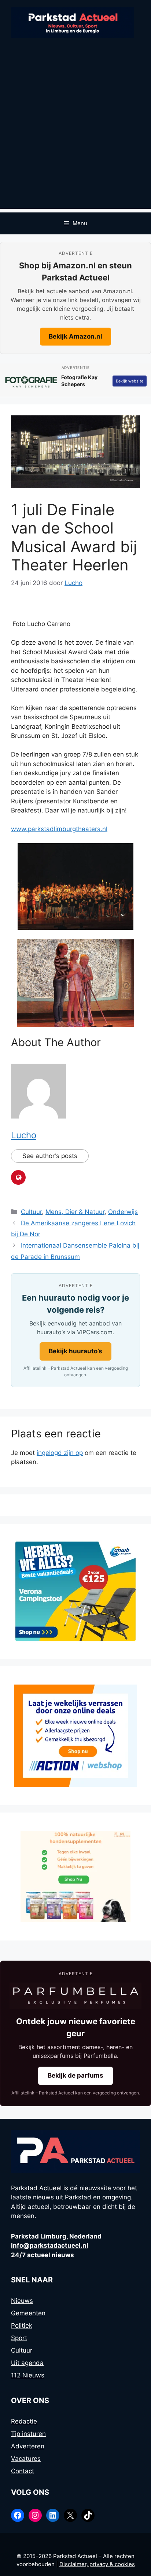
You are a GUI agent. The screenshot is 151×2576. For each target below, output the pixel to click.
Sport (19, 2338)
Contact (23, 2471)
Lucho (24, 1135)
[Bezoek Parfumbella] (75, 1996)
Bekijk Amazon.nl (75, 336)
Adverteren (28, 2446)
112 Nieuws (28, 2375)
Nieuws (22, 2301)
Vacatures (26, 2459)
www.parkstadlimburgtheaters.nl (59, 829)
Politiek (22, 2326)
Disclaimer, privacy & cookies (97, 2564)
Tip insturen (28, 2434)
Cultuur (31, 1212)
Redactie (24, 2421)
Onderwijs (123, 1212)
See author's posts (50, 1156)
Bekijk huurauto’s (75, 1351)
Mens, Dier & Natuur (75, 1212)
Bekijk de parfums (75, 2075)
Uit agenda (27, 2363)
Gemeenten (28, 2313)
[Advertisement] (75, 133)
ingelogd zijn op (60, 1453)
